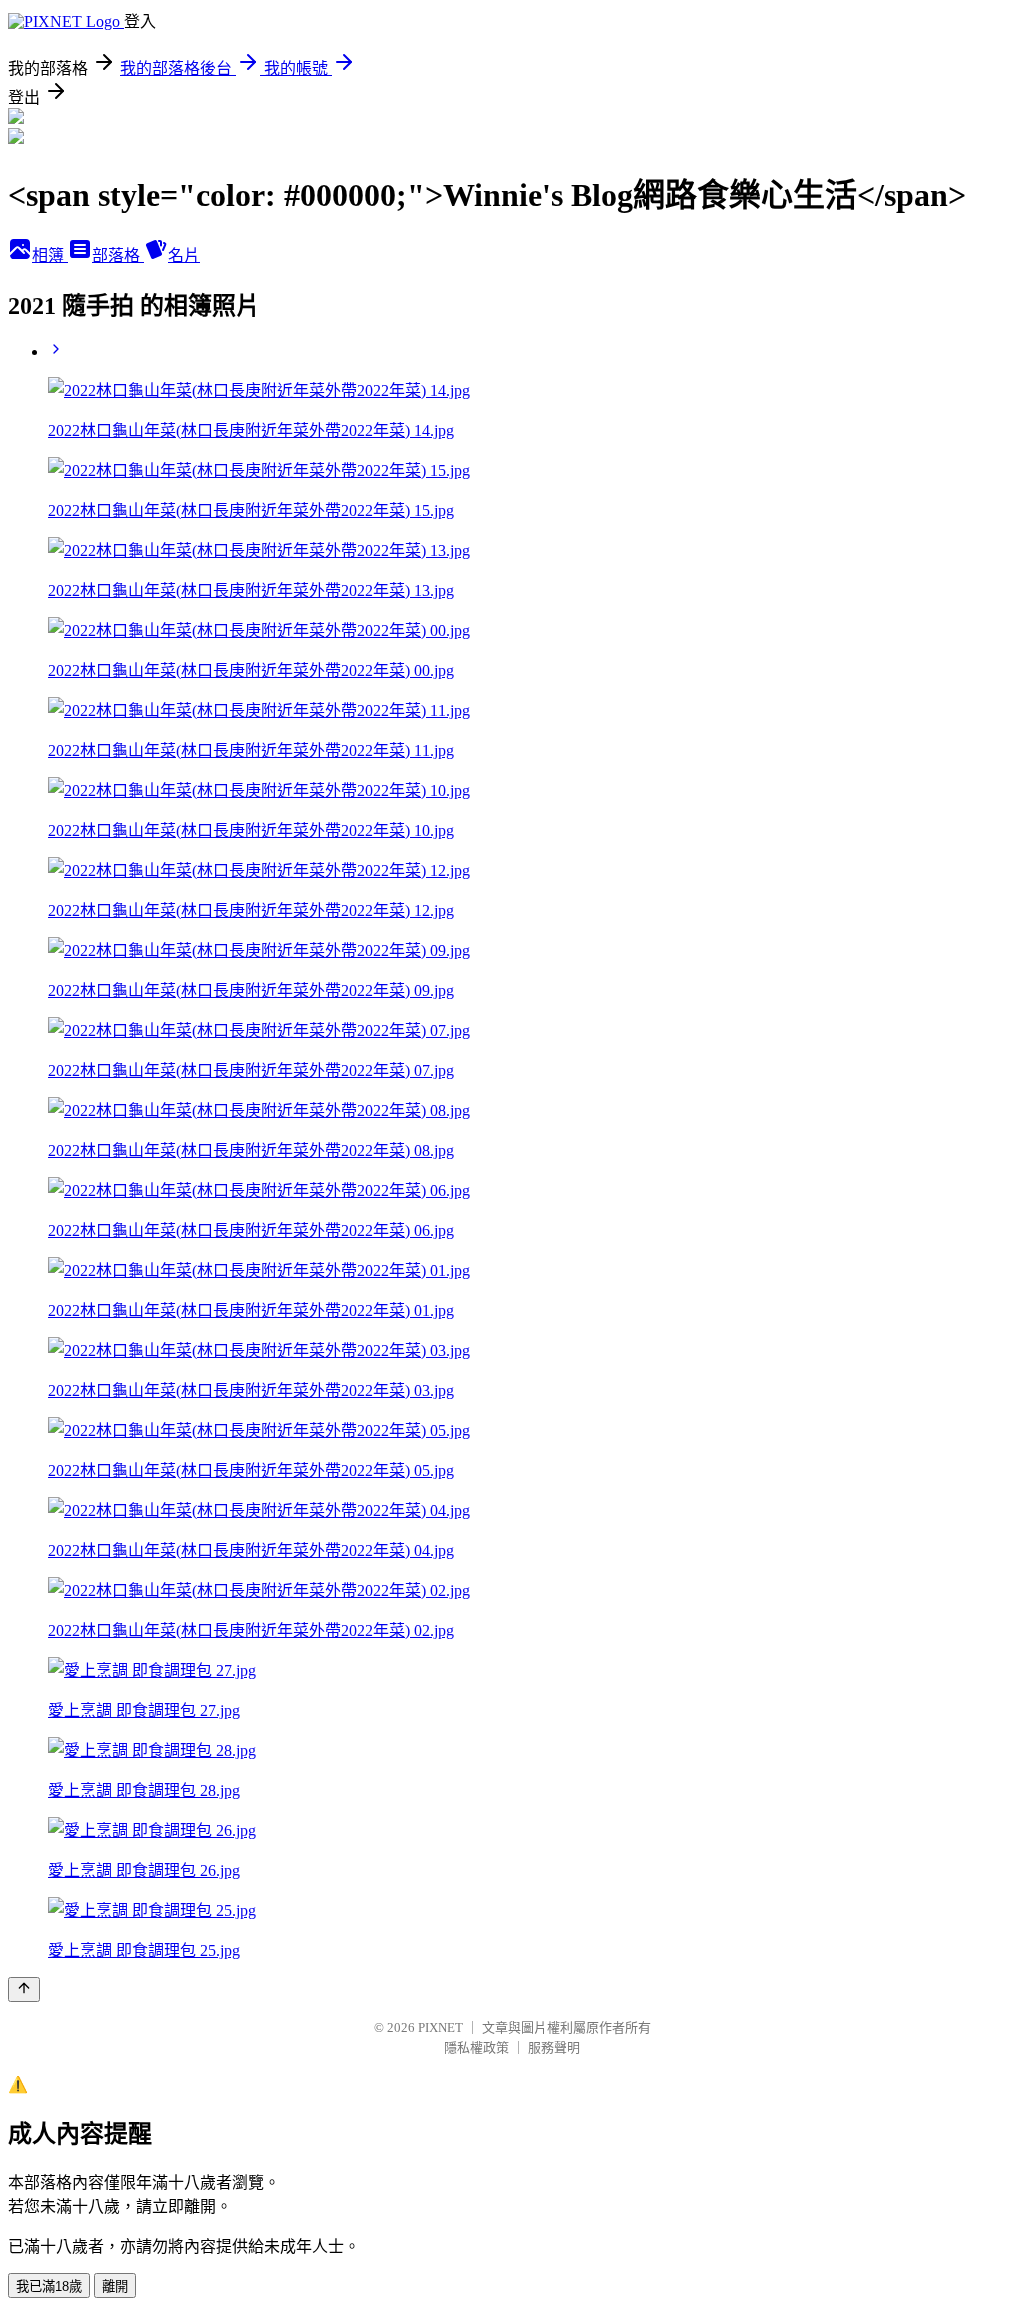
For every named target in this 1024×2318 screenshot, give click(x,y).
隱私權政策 (476, 2047)
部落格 (118, 255)
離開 (115, 2286)
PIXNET (440, 2027)
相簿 (50, 255)
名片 (184, 255)
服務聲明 (554, 2047)
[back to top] (24, 1989)
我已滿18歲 (49, 2286)
